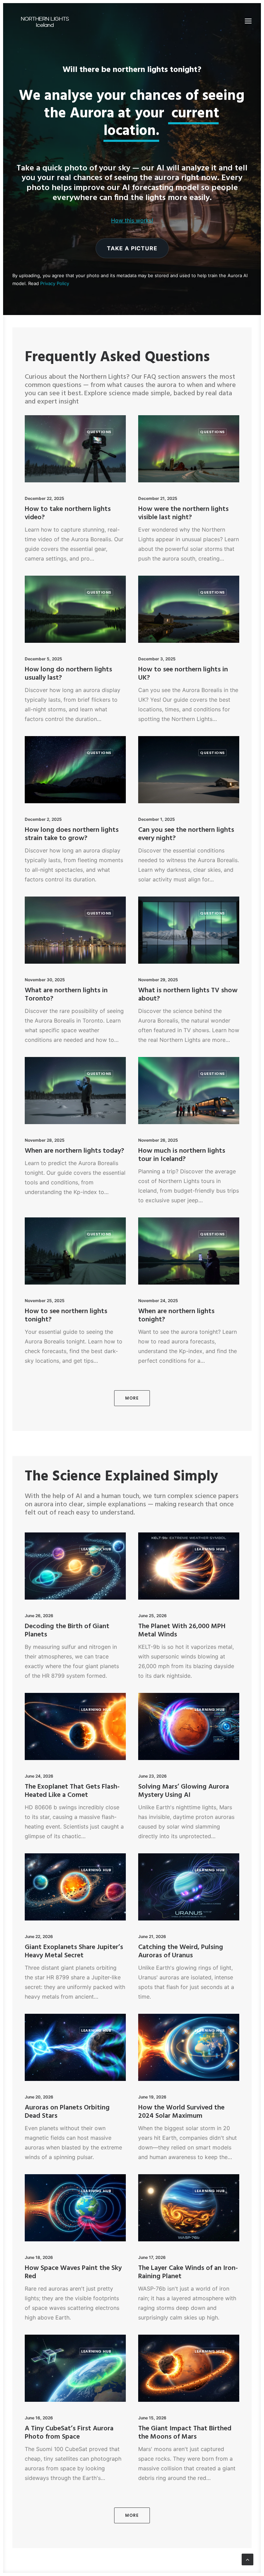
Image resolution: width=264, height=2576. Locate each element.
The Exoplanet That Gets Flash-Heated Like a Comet (72, 1791)
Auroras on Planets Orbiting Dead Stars (67, 2112)
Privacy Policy (55, 283)
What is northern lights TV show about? (188, 995)
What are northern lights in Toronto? (66, 995)
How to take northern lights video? (68, 513)
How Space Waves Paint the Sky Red (73, 2272)
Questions (99, 432)
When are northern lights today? (74, 1151)
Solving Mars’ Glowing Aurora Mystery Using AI (184, 1791)
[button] (248, 21)
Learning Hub (96, 1549)
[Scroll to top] (247, 2559)
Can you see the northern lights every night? (186, 834)
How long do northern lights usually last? (68, 674)
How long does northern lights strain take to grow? (72, 834)
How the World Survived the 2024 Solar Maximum (181, 2112)
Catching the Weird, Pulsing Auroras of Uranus (181, 1951)
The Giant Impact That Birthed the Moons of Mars (185, 2433)
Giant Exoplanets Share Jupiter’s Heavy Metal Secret (74, 1951)
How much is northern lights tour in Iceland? (182, 1155)
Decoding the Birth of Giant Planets (67, 1631)
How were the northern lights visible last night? (183, 513)
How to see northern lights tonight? (66, 1316)
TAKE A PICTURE (132, 248)
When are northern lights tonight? (176, 1316)
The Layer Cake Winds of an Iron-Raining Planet (188, 2272)
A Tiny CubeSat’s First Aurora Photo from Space (69, 2433)
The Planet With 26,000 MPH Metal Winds (182, 1631)
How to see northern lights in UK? (183, 674)
